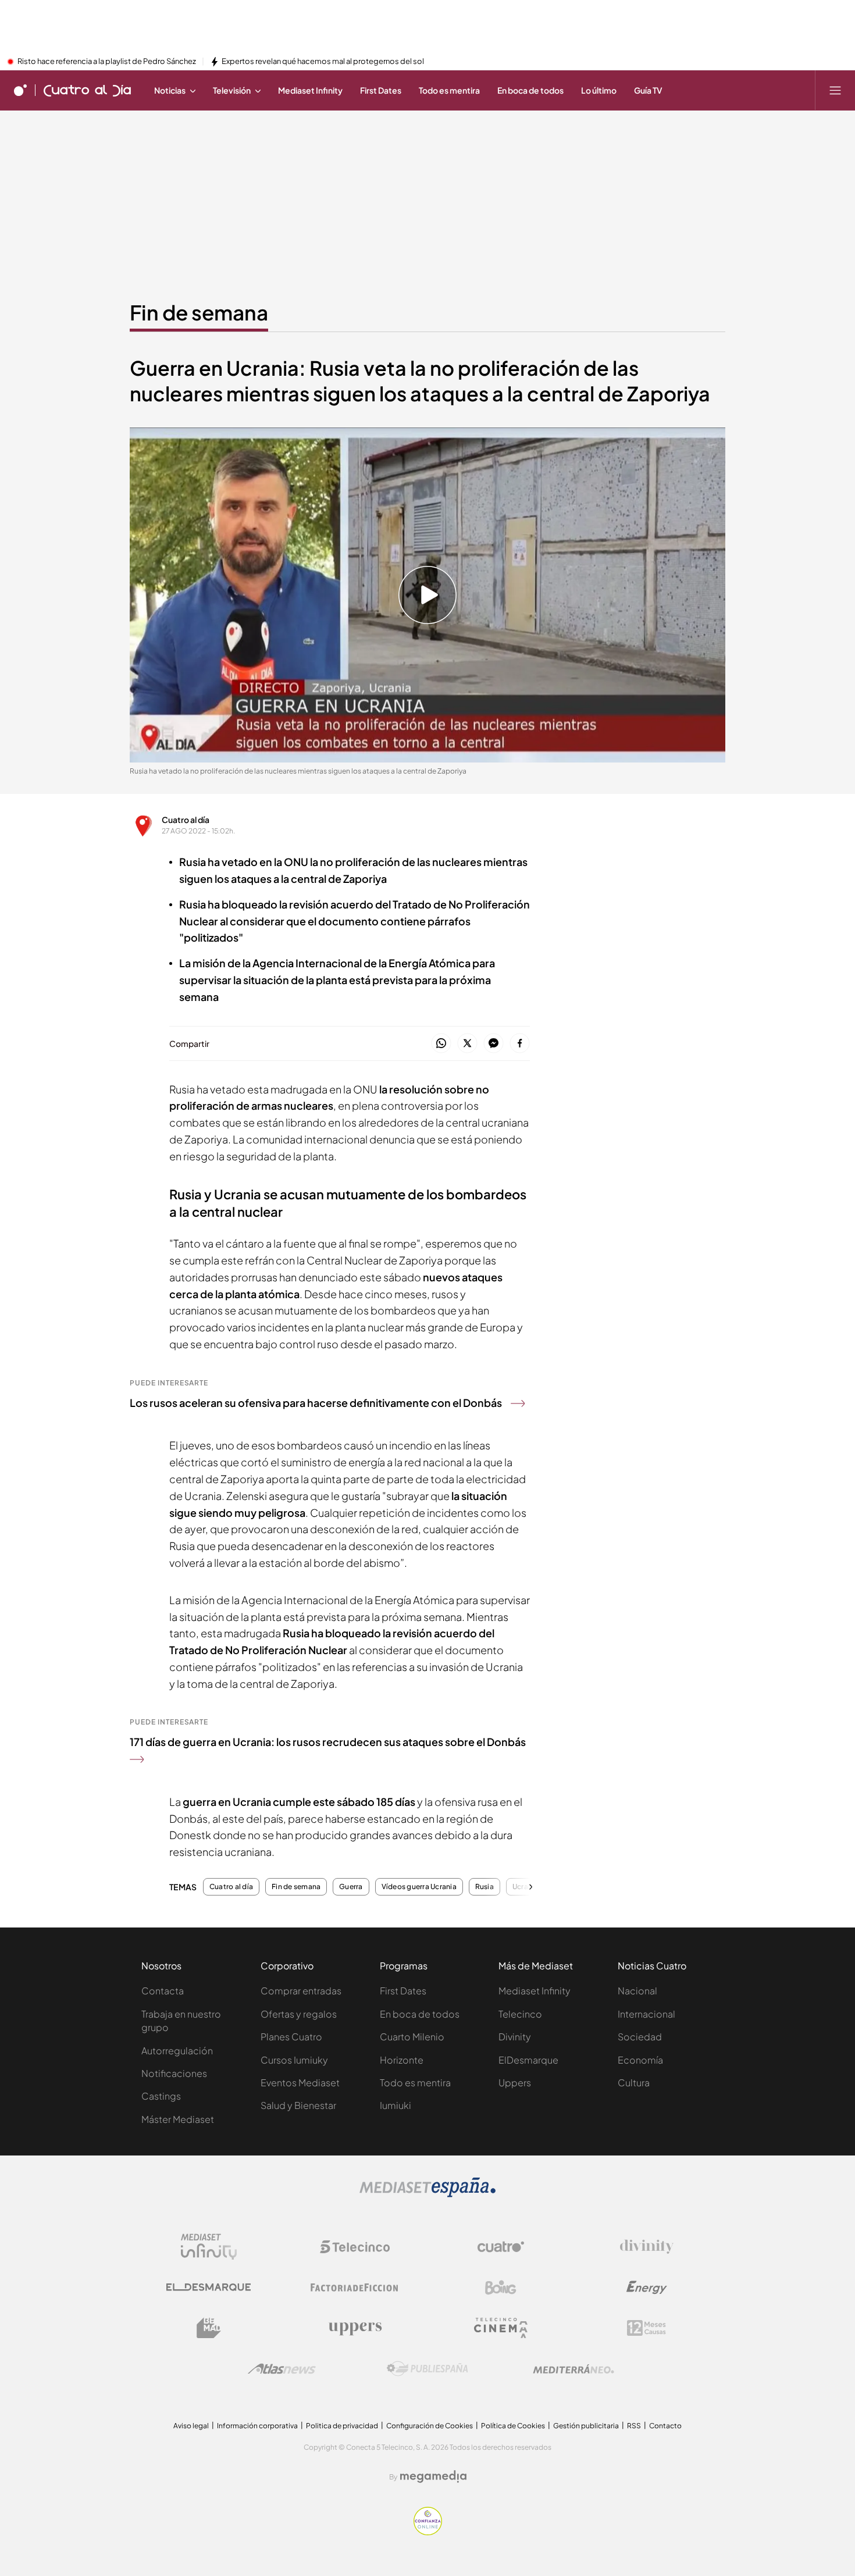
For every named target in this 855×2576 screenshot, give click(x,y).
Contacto (665, 2426)
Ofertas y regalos (299, 2014)
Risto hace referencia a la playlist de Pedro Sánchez (107, 62)
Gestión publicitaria (586, 2426)
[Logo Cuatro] (501, 2247)
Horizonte (402, 2060)
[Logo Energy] (647, 2288)
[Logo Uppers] (355, 2328)
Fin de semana (199, 312)
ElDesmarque (528, 2060)
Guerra (351, 1887)
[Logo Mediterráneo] (573, 2369)
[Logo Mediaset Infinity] (209, 2247)
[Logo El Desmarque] (209, 2287)
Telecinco (520, 2014)
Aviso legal (191, 2426)
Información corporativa (257, 2426)
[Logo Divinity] (647, 2247)
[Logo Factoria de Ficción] (355, 2288)
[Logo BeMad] (209, 2328)
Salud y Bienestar (298, 2105)
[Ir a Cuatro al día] (87, 90)
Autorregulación (177, 2051)
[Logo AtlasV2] (282, 2369)
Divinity (515, 2037)
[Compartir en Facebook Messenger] (494, 1044)
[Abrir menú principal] (835, 90)
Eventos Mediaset (300, 2082)
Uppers (515, 2082)
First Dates (403, 1991)
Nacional (637, 1991)
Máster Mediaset (178, 2119)
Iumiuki (396, 2105)
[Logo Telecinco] (355, 2247)
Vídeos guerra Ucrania (419, 1887)
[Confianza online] (428, 2532)
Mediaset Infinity (535, 1991)
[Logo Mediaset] (427, 2194)
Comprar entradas (301, 1991)
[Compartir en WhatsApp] (441, 1044)
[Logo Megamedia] (433, 2477)
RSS (634, 2426)
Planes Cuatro (291, 2037)
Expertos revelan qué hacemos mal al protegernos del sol (323, 62)
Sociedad (640, 2037)
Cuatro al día (186, 820)
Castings (161, 2096)
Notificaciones (174, 2073)
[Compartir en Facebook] (520, 1044)
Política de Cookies (513, 2426)
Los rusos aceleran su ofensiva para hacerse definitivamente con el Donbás (316, 1403)
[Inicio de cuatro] (20, 90)
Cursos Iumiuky (294, 2060)
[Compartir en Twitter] (467, 1044)
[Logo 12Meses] (646, 2328)
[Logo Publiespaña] (427, 2369)
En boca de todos (420, 2014)
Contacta (163, 1991)
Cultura (634, 2082)
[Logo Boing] (501, 2288)
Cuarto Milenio (412, 2037)
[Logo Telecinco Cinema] (501, 2328)
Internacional (646, 2014)
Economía (640, 2060)
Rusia (484, 1887)
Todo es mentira (415, 2082)
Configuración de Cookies (430, 2426)
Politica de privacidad (342, 2426)
